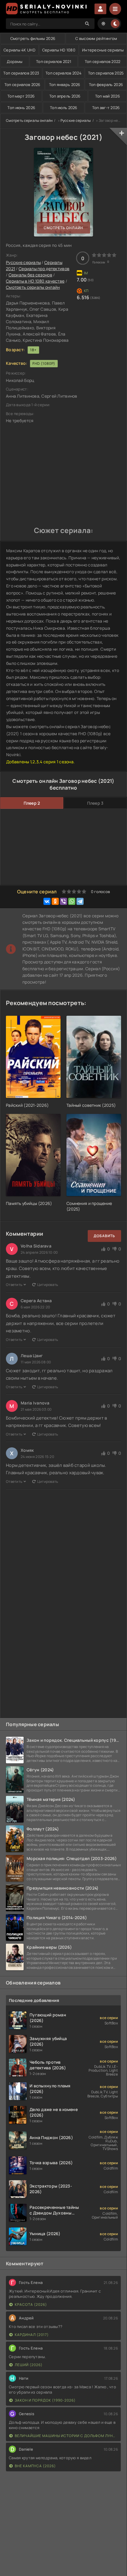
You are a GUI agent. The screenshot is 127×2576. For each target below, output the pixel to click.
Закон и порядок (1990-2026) (45, 2400)
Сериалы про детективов (44, 269)
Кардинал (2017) (32, 2335)
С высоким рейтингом (96, 38)
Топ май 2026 (108, 96)
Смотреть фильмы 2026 (33, 38)
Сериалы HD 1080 (59, 50)
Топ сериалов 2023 (21, 73)
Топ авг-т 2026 (106, 108)
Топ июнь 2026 (21, 108)
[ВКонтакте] (47, 901)
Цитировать (48, 1285)
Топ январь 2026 (65, 85)
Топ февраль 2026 (106, 85)
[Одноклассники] (55, 901)
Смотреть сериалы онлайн (29, 120)
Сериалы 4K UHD (19, 50)
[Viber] (63, 901)
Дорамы (15, 61)
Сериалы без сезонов (30, 275)
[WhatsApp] (72, 901)
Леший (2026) (29, 2365)
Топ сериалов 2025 (106, 73)
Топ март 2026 (21, 96)
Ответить (14, 1285)
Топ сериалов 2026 (22, 85)
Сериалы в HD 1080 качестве (35, 281)
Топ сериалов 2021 (54, 61)
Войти (100, 9)
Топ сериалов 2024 (63, 73)
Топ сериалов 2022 (103, 61)
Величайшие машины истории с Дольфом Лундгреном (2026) (66, 2436)
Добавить (104, 1236)
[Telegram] (80, 901)
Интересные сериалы (103, 50)
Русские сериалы (76, 120)
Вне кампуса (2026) (35, 2466)
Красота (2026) (31, 2304)
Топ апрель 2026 (65, 96)
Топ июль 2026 (64, 108)
